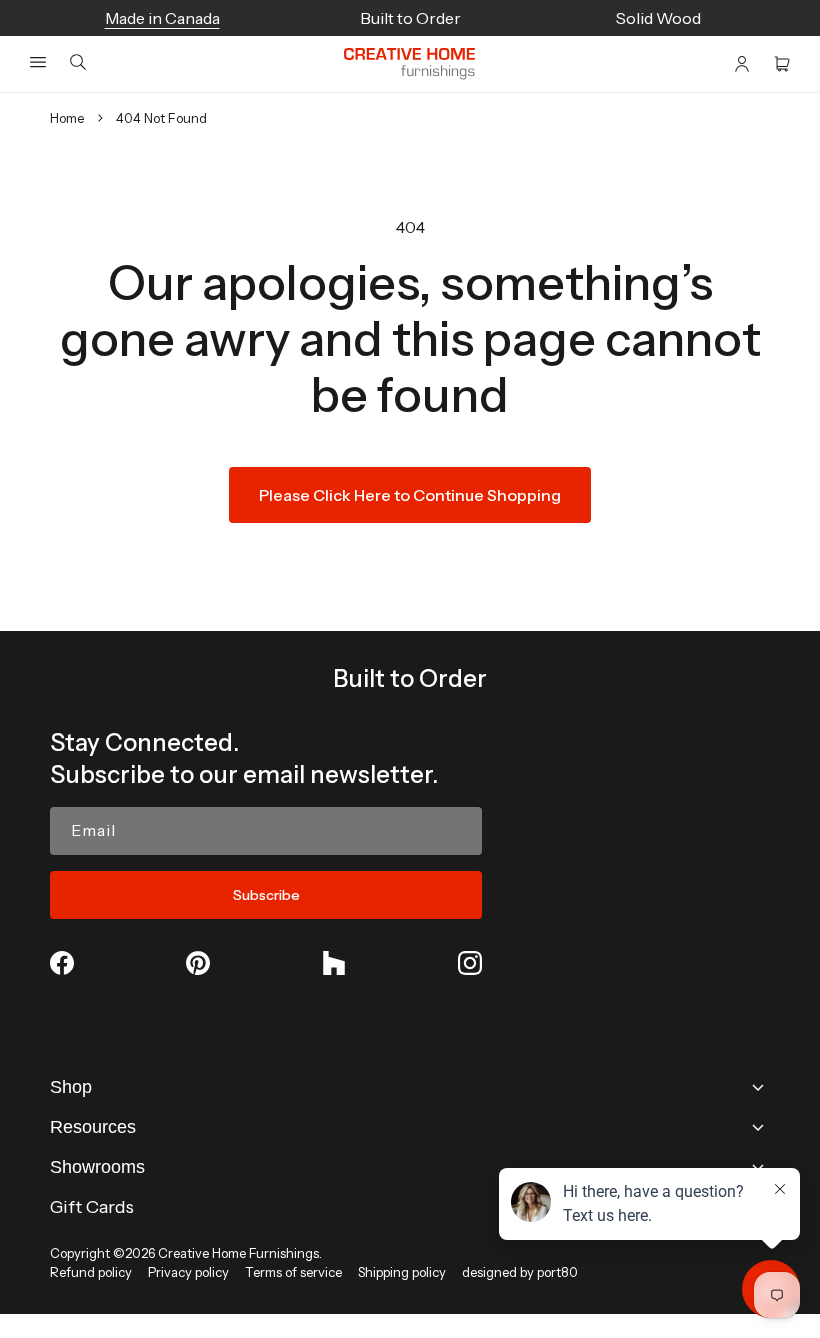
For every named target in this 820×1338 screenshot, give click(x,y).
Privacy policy (188, 1272)
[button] (38, 62)
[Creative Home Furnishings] (409, 64)
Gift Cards (92, 1207)
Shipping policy (402, 1272)
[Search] (78, 63)
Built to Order (410, 678)
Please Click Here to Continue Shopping (410, 495)
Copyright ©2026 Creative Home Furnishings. (186, 1253)
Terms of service (293, 1272)
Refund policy (91, 1272)
